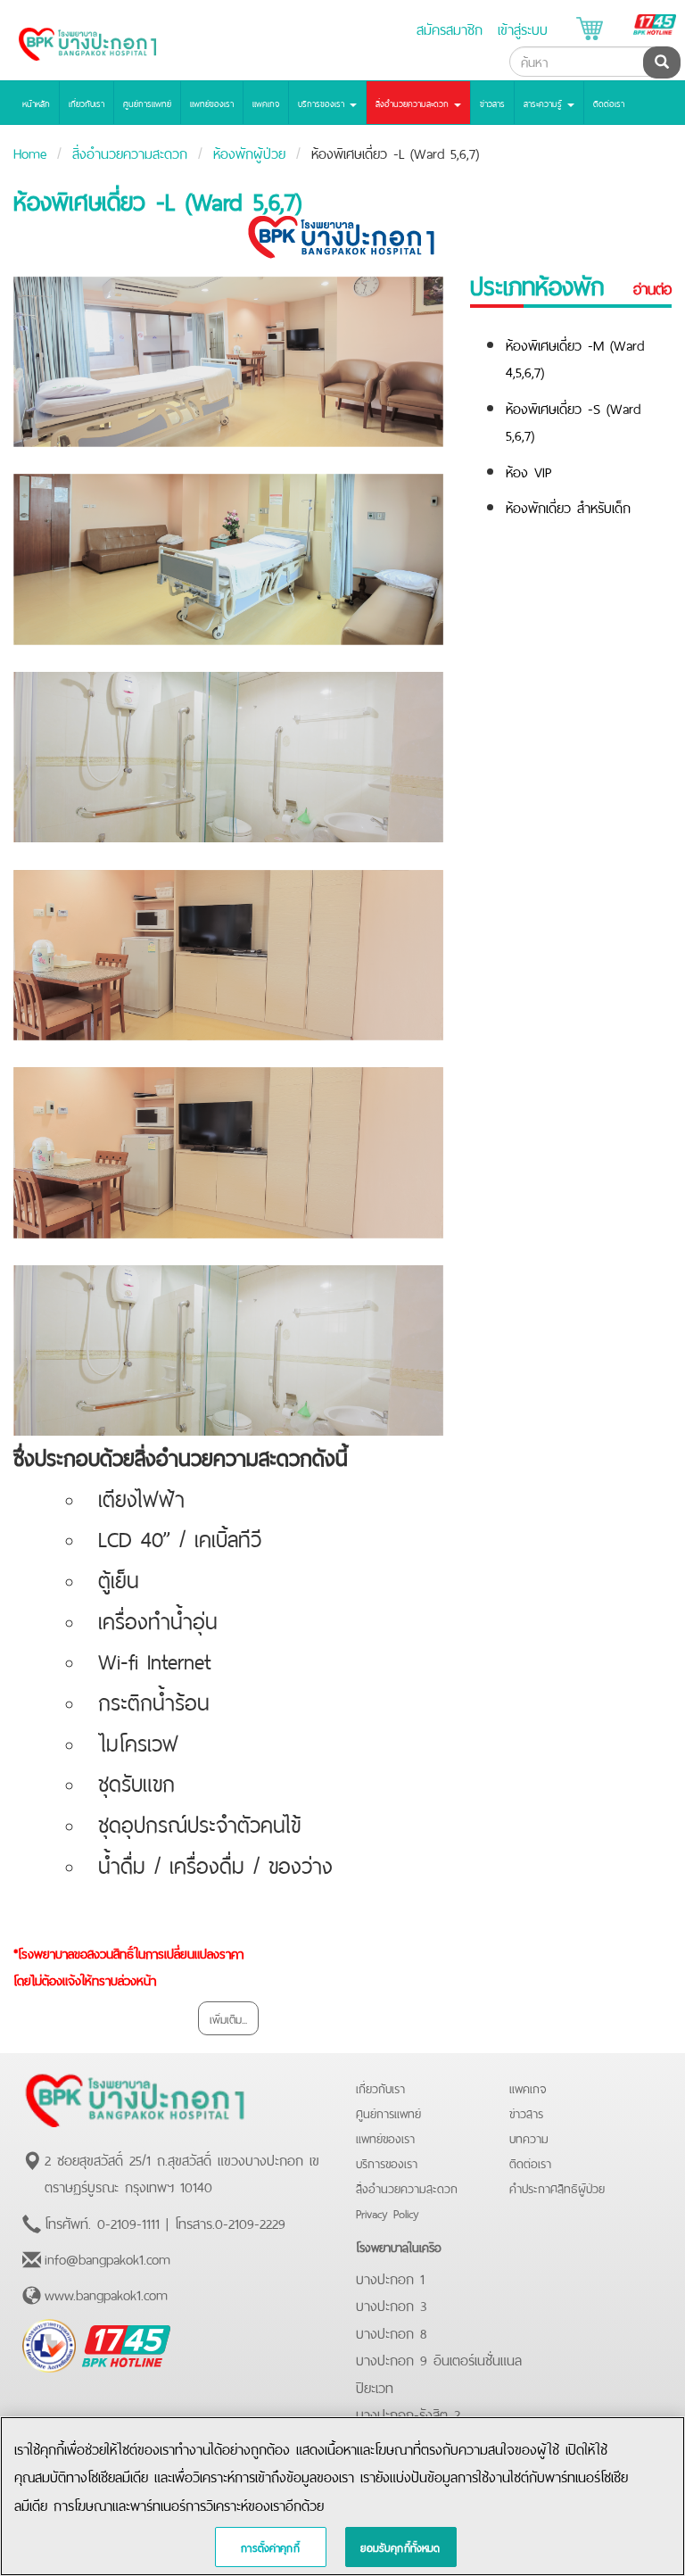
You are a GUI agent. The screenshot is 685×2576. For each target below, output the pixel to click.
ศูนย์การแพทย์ (147, 103)
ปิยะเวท (375, 2386)
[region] (342, 2496)
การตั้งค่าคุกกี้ (270, 2547)
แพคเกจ (266, 103)
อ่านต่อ (652, 288)
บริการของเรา (387, 2162)
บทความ (529, 2137)
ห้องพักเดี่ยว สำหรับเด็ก (568, 506)
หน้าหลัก (36, 103)
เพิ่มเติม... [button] (228, 2018)
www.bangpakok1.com (106, 2293)
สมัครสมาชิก (450, 28)
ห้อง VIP (529, 470)
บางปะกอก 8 (391, 2332)
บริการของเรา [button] (323, 103)
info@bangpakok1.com (107, 2257)
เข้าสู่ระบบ (523, 28)
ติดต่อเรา (609, 103)
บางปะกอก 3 (391, 2304)
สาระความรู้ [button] (545, 103)
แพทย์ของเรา (212, 103)
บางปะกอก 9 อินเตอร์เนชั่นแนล (439, 2358)
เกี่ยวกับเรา (87, 103)
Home (30, 152)
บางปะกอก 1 (390, 2277)
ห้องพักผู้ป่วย (249, 152)
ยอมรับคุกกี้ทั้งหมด (400, 2547)
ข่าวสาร (492, 103)
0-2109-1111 (128, 2222)
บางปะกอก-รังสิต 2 (408, 2413)
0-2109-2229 (250, 2222)
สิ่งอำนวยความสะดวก (130, 152)
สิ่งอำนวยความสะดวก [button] (414, 103)
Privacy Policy (388, 2212)
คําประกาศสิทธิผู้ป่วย (557, 2187)
